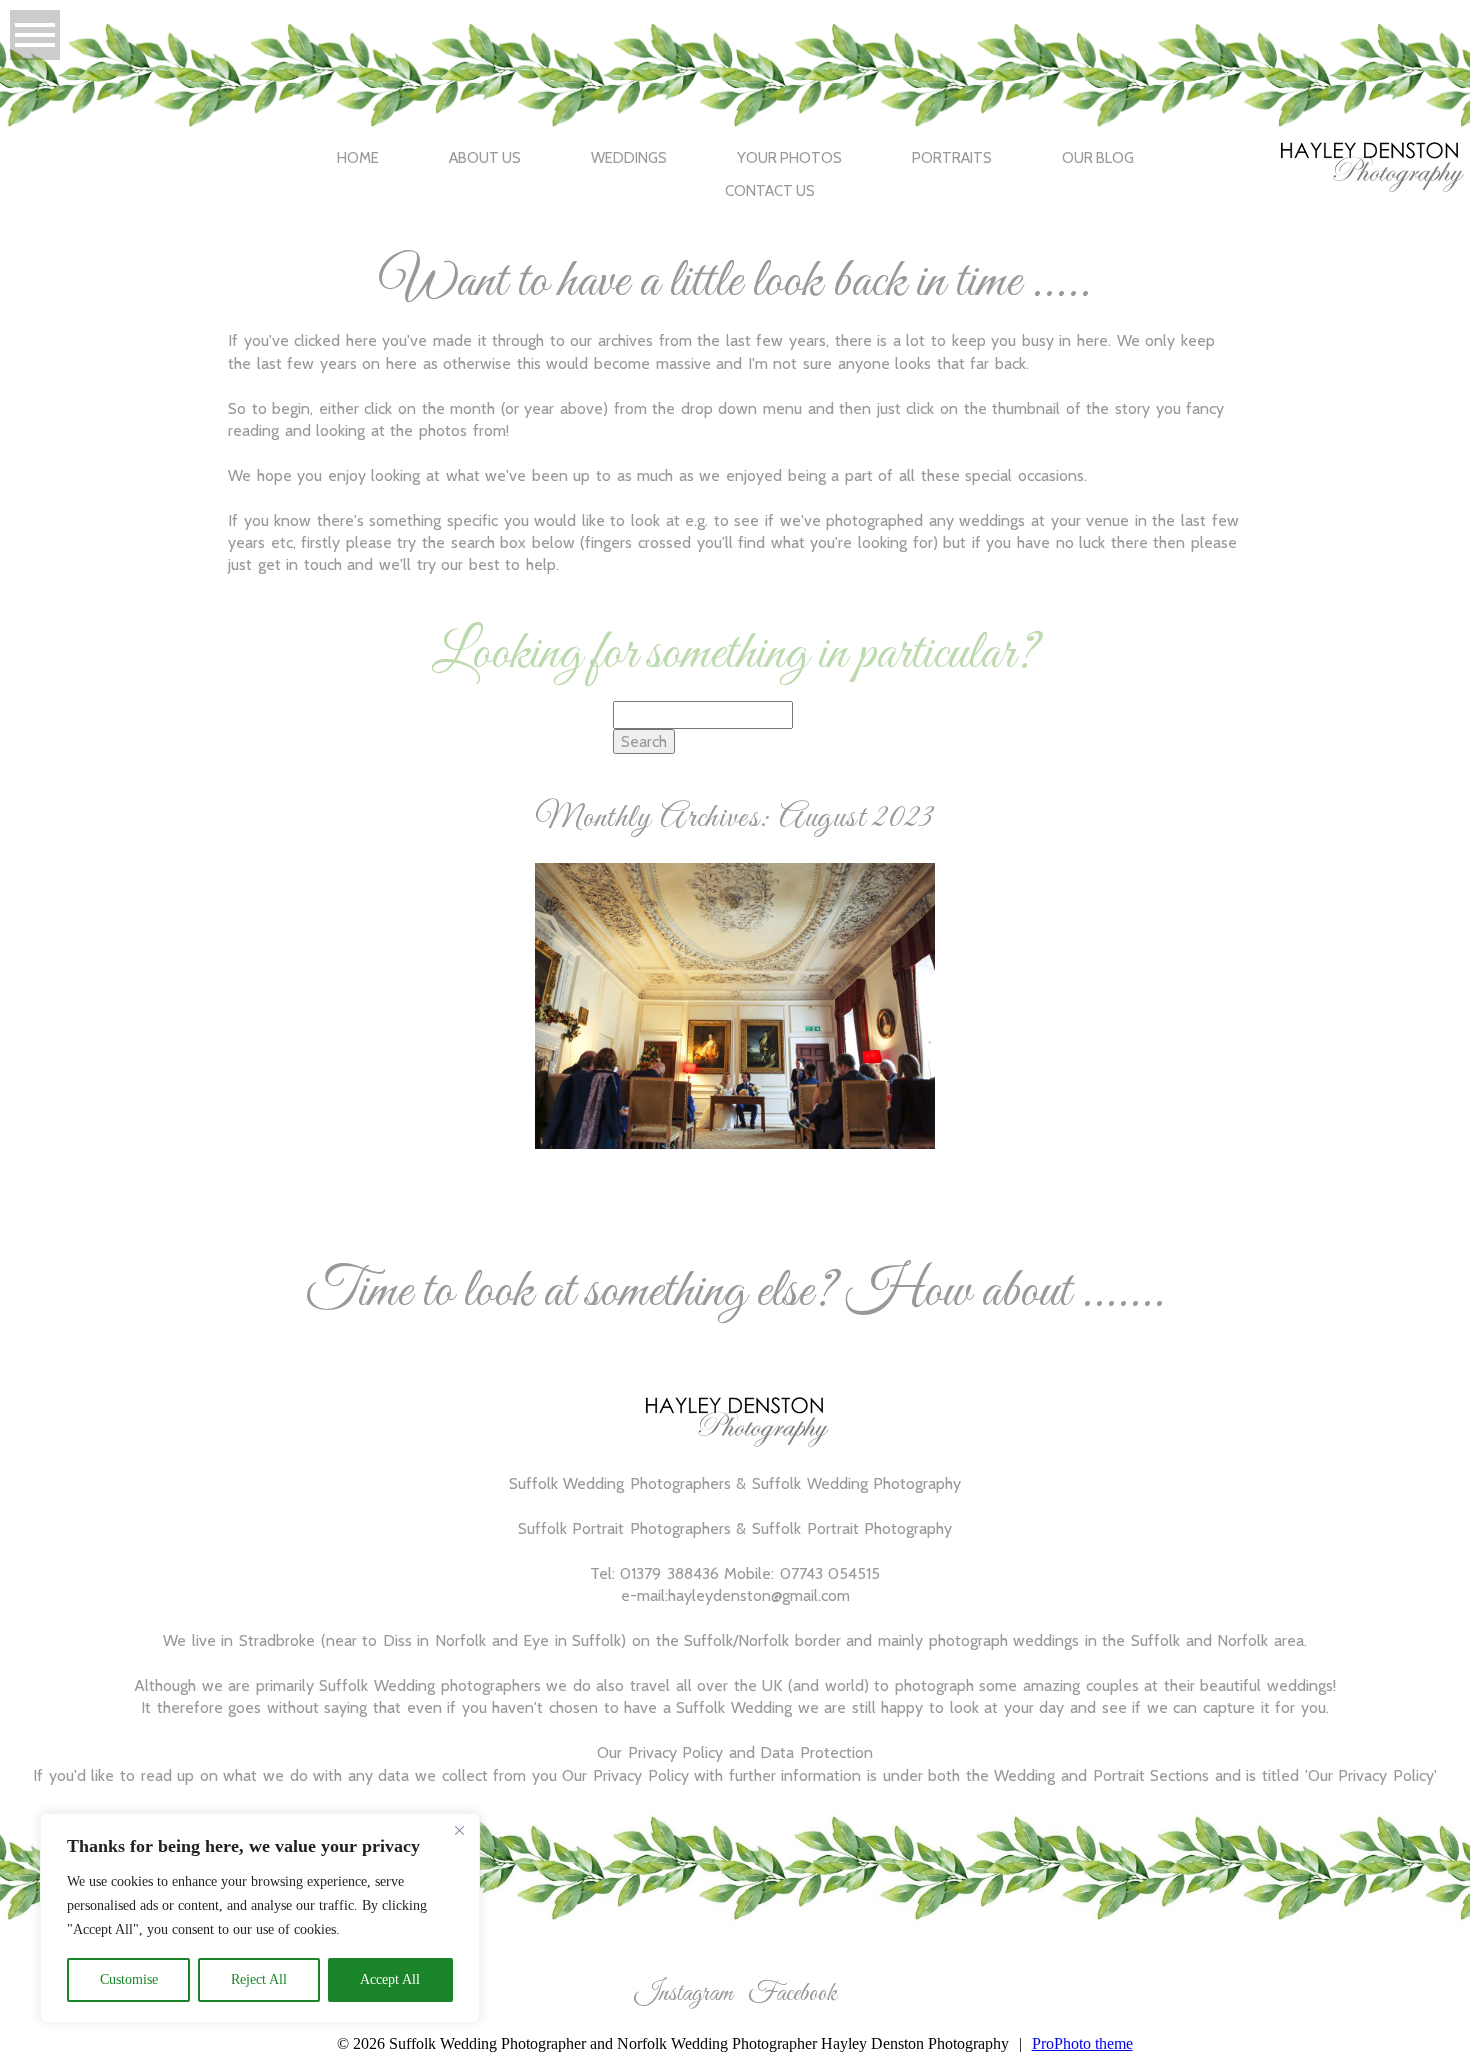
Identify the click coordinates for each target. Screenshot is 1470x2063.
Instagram (683, 1994)
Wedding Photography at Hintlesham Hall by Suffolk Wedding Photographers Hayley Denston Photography (733, 938)
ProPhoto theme (1082, 2043)
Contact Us (770, 191)
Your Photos (789, 158)
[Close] (459, 1830)
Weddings (629, 158)
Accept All (390, 1979)
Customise (129, 1979)
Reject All (259, 1979)
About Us (485, 158)
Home (358, 158)
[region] (260, 1918)
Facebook (792, 1994)
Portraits (952, 158)
